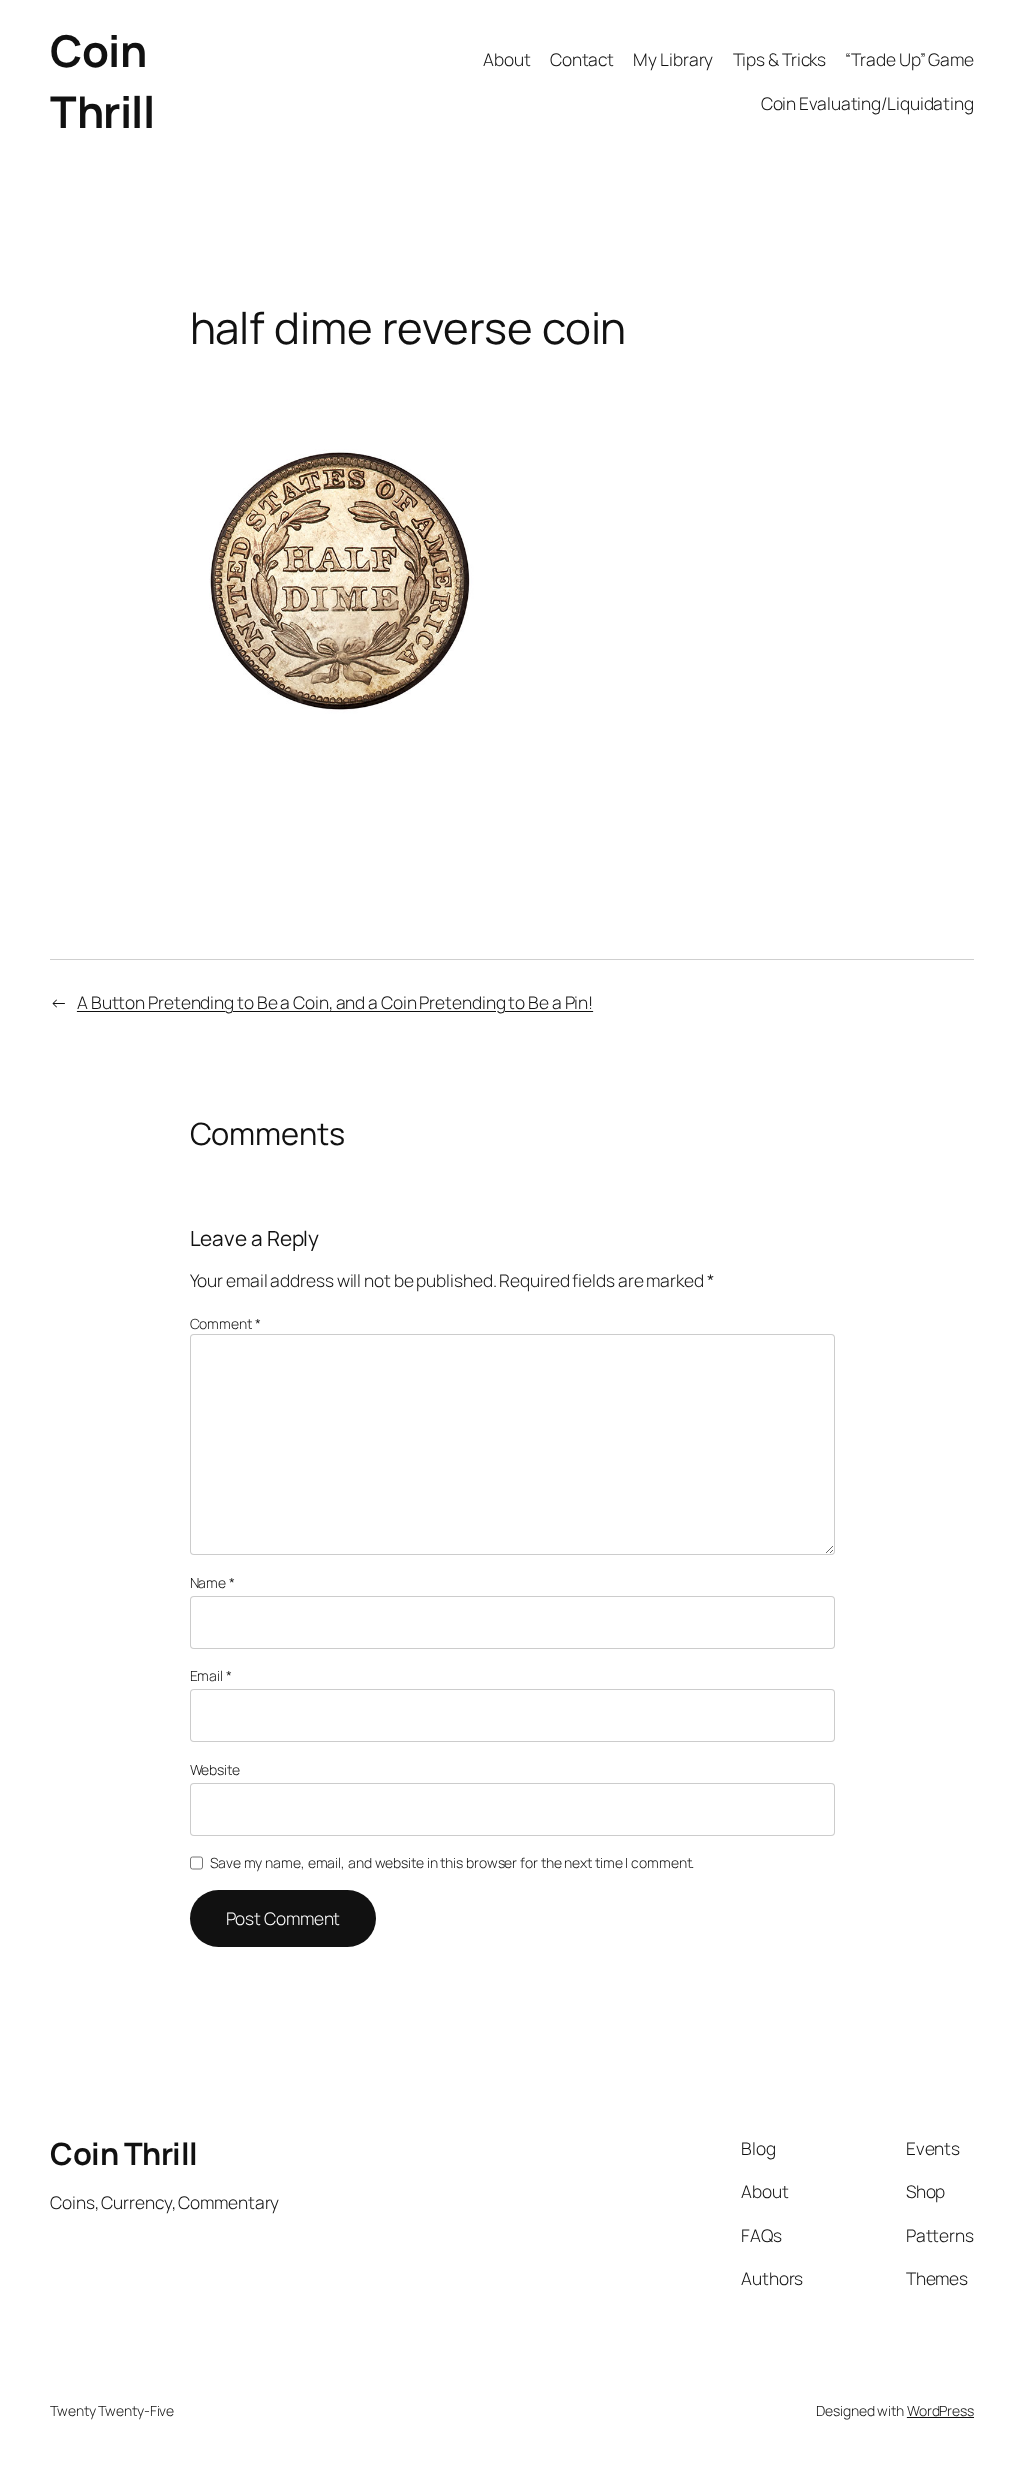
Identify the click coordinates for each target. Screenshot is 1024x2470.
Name (212, 1582)
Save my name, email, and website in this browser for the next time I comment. (452, 1862)
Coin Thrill (102, 80)
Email (211, 1675)
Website (215, 1769)
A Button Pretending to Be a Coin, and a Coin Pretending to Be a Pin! (335, 1002)
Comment (225, 1323)
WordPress (940, 2410)
